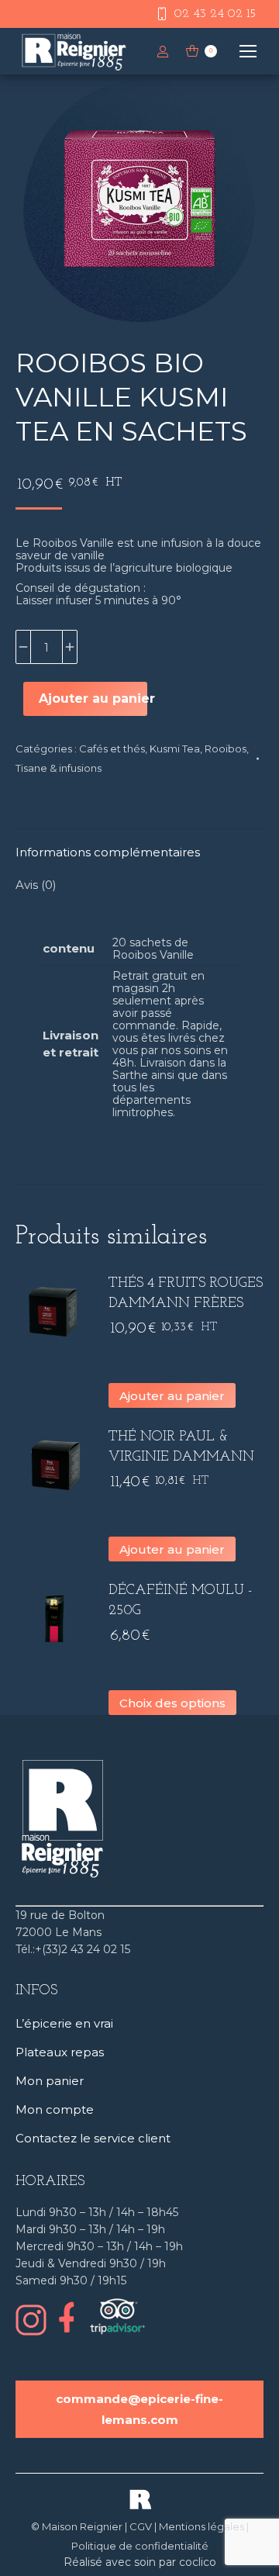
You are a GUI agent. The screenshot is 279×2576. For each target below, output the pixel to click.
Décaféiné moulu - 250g (180, 1601)
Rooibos (226, 749)
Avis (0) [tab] (36, 885)
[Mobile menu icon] (248, 51)
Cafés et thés (112, 749)
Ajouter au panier (93, 698)
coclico (198, 2562)
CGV (141, 2526)
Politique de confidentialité (140, 2546)
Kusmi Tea (175, 749)
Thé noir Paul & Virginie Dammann (181, 1447)
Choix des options (172, 1703)
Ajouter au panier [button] (172, 1396)
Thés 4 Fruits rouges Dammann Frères (186, 1294)
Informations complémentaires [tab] (108, 852)
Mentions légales (201, 2526)
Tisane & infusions (59, 768)
